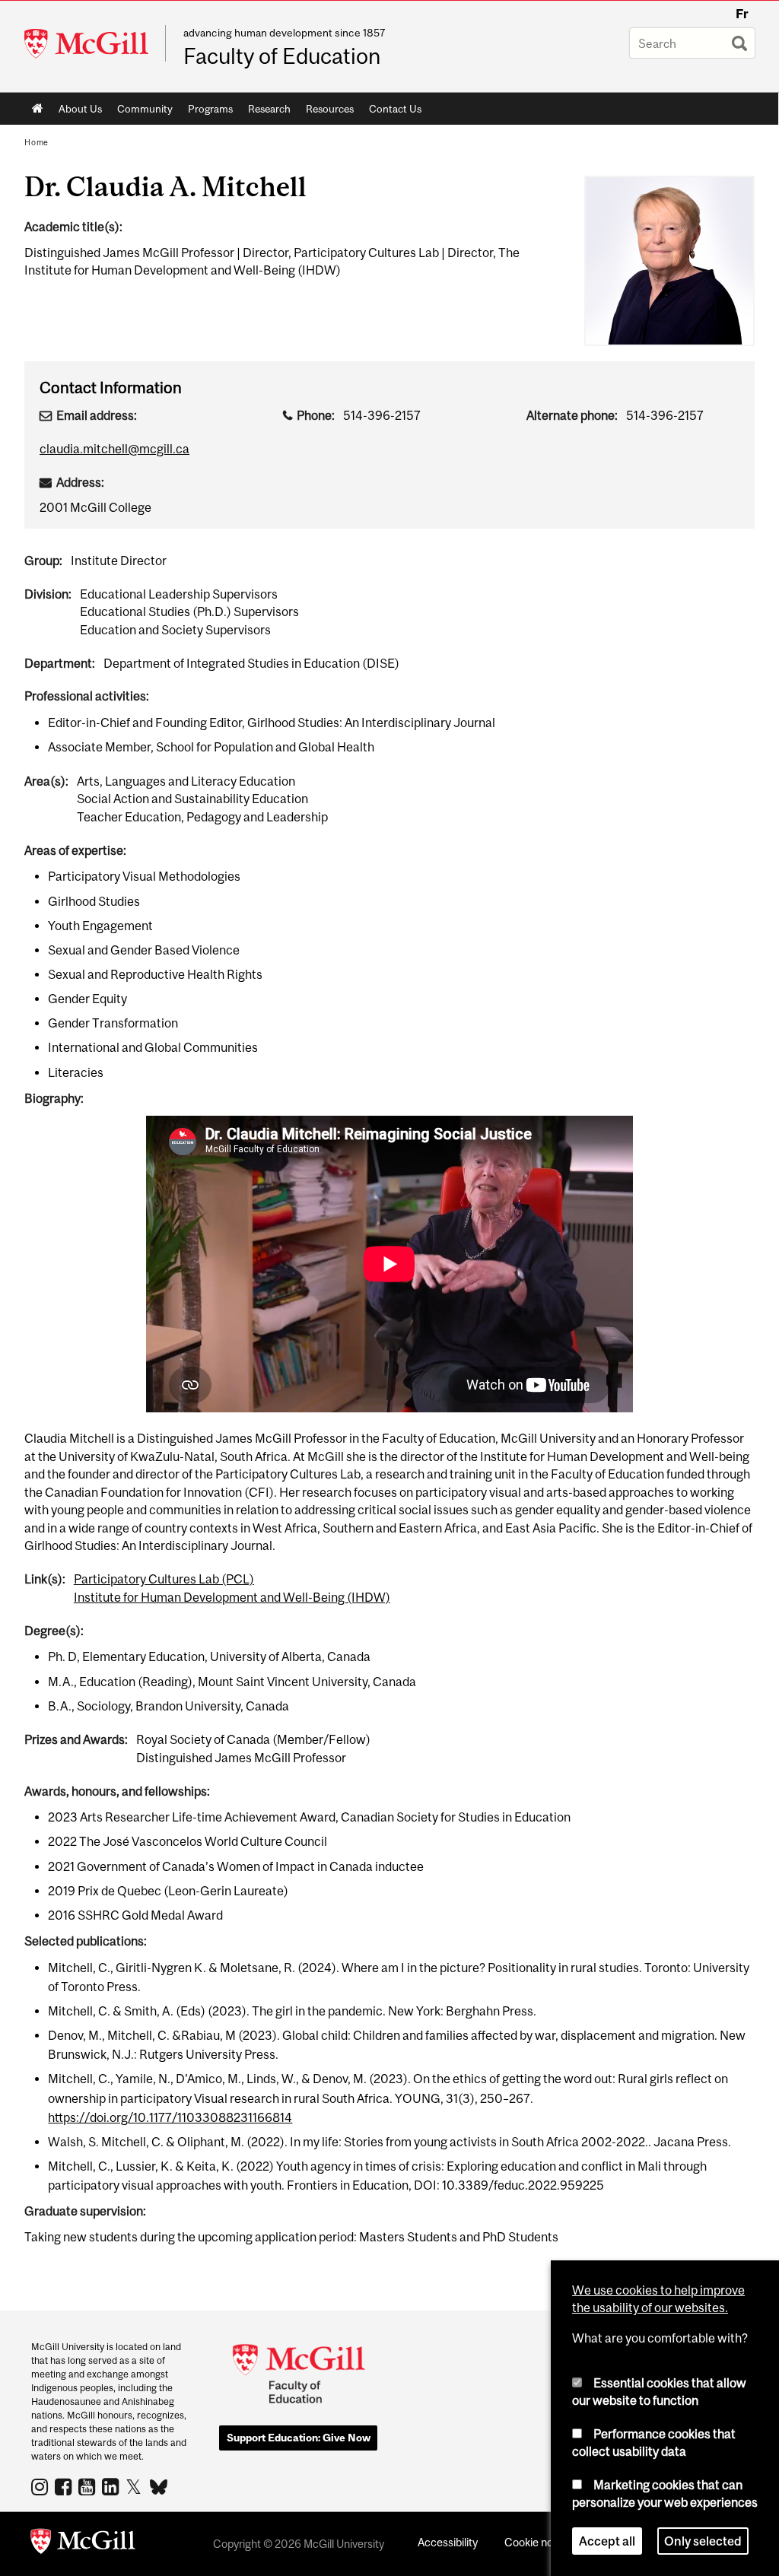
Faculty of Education (282, 56)
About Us (76, 112)
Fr (742, 14)
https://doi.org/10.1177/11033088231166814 (170, 2117)
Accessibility (448, 2542)
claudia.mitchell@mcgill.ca (114, 449)
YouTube (89, 2486)
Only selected (703, 2541)
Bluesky (159, 2485)
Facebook (65, 2486)
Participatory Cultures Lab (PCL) (164, 1579)
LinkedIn (112, 2486)
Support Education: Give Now (299, 2438)
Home (38, 109)
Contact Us (395, 109)
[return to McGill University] (83, 2544)
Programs (207, 112)
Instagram (41, 2486)
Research (265, 112)
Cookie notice (538, 2542)
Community (141, 112)
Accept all (607, 2541)
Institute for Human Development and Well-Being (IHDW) (232, 1597)
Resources (326, 112)
